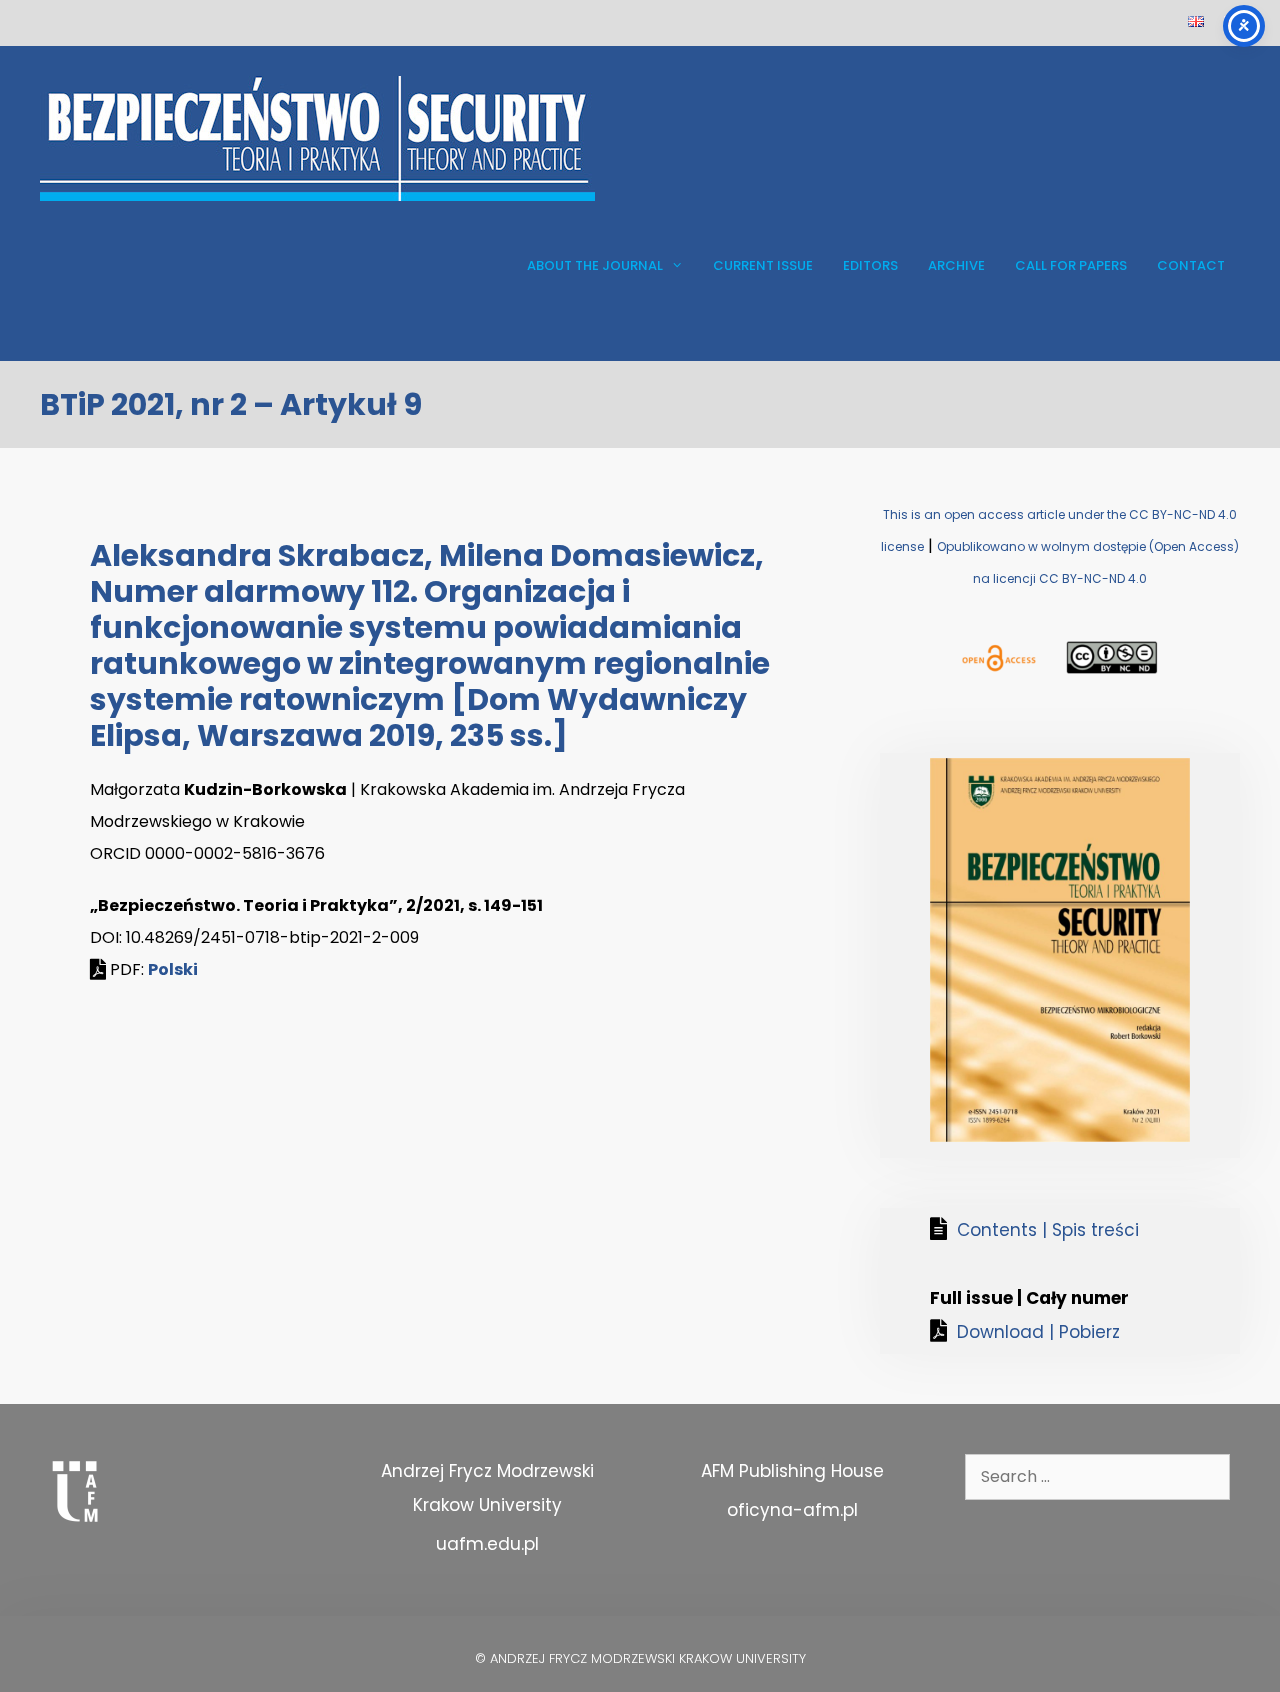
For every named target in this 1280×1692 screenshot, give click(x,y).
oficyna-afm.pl (792, 1510)
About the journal (595, 265)
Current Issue (763, 265)
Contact (1191, 265)
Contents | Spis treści (1048, 1230)
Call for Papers (1071, 265)
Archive (956, 265)
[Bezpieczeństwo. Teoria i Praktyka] (317, 137)
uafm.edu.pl (487, 1544)
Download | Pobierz (1038, 1332)
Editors (870, 265)
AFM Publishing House (792, 1471)
